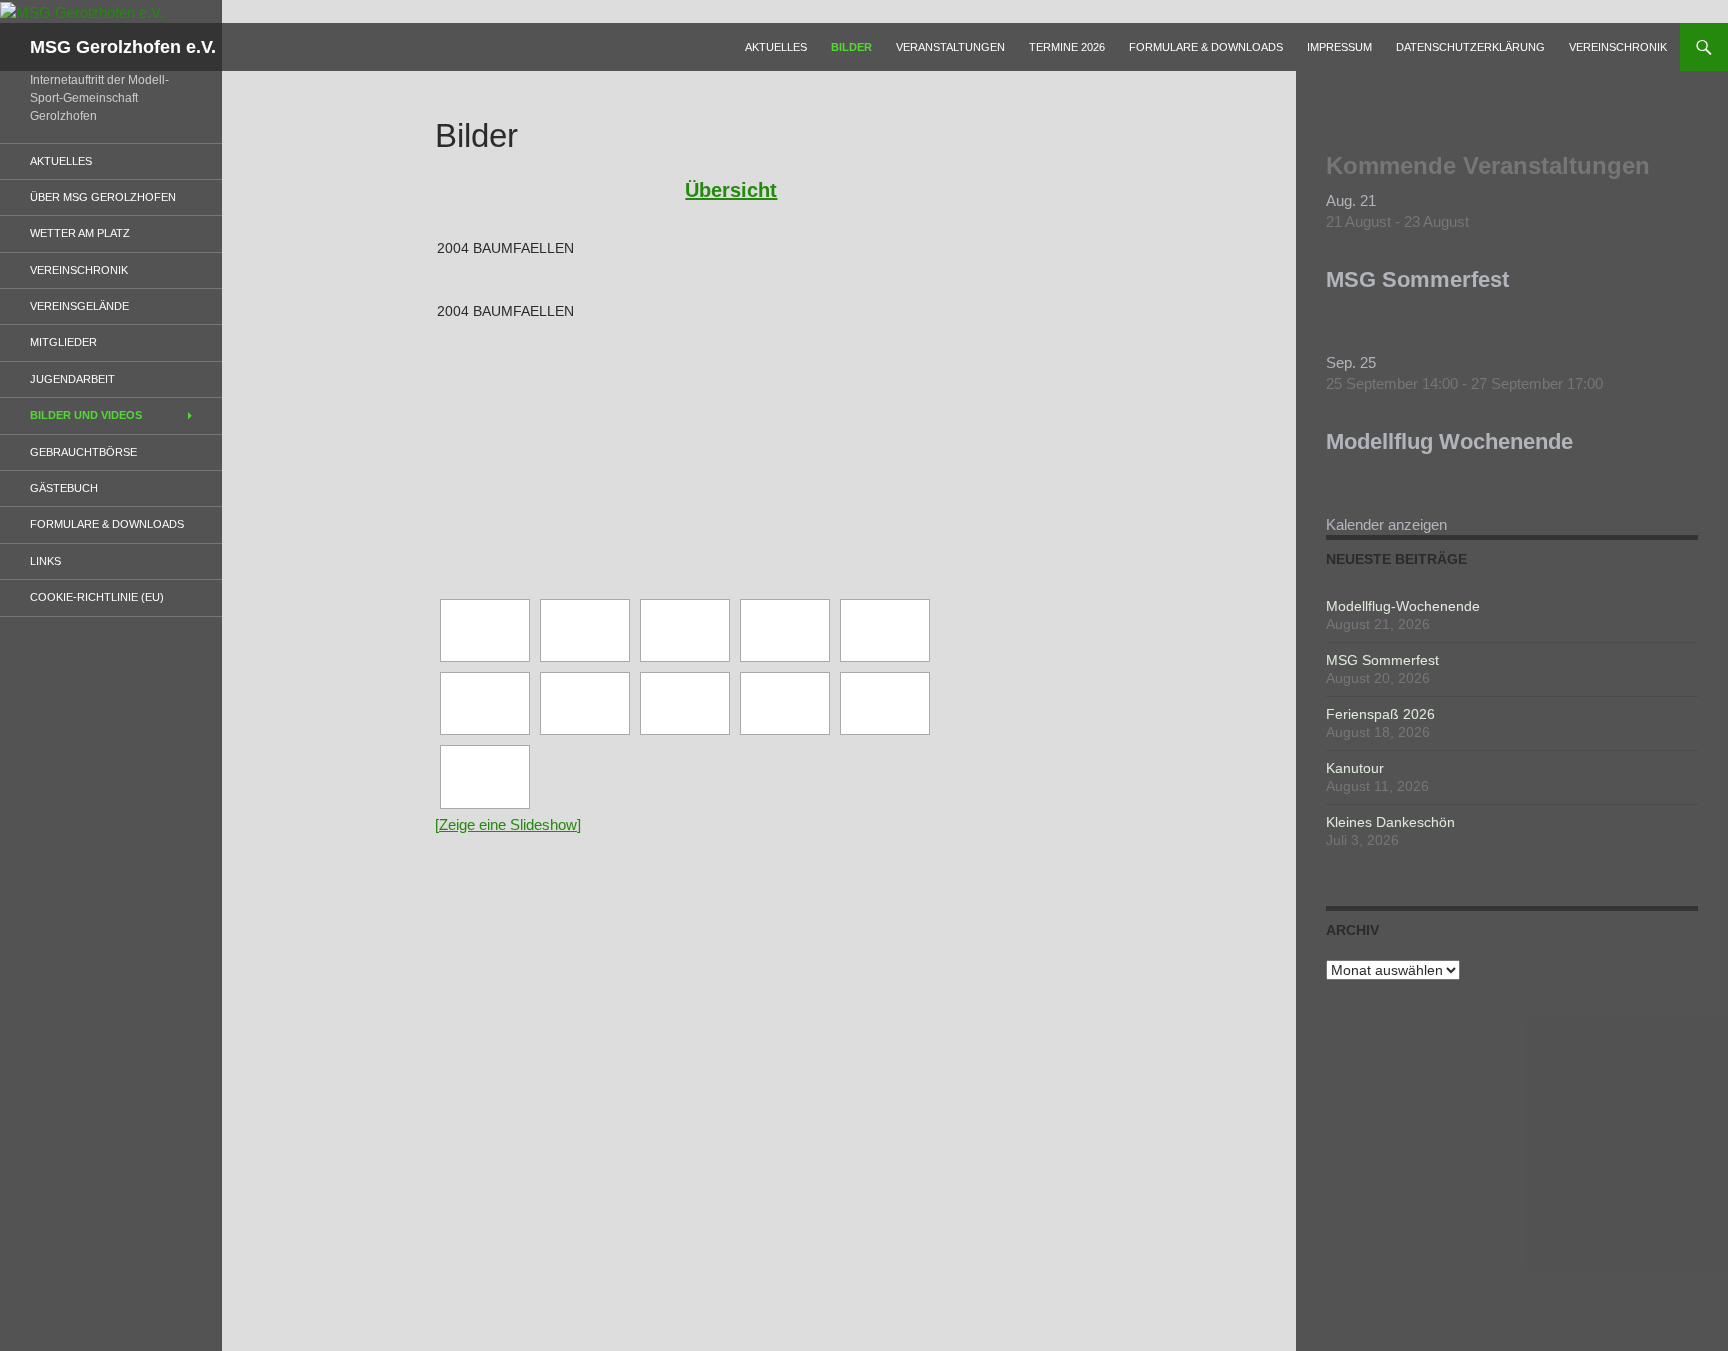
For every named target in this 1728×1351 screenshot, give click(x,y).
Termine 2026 (1067, 47)
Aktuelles (776, 47)
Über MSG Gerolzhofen (103, 197)
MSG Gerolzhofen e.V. (123, 47)
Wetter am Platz (80, 233)
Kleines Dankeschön (1390, 822)
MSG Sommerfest (1417, 279)
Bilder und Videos (86, 415)
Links (45, 561)
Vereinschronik (1618, 47)
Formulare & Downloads (1206, 47)
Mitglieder (63, 342)
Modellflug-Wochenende (1403, 606)
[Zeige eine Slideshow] (508, 824)
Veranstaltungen (950, 47)
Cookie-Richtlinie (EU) (97, 597)
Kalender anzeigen (1386, 524)
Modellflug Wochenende (1449, 441)
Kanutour (1355, 768)
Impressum (1339, 47)
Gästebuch (64, 488)
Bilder (851, 47)
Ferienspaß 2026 (1380, 714)
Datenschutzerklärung (1470, 47)
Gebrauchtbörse (83, 452)
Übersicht (731, 190)
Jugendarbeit (72, 379)
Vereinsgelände (79, 306)
